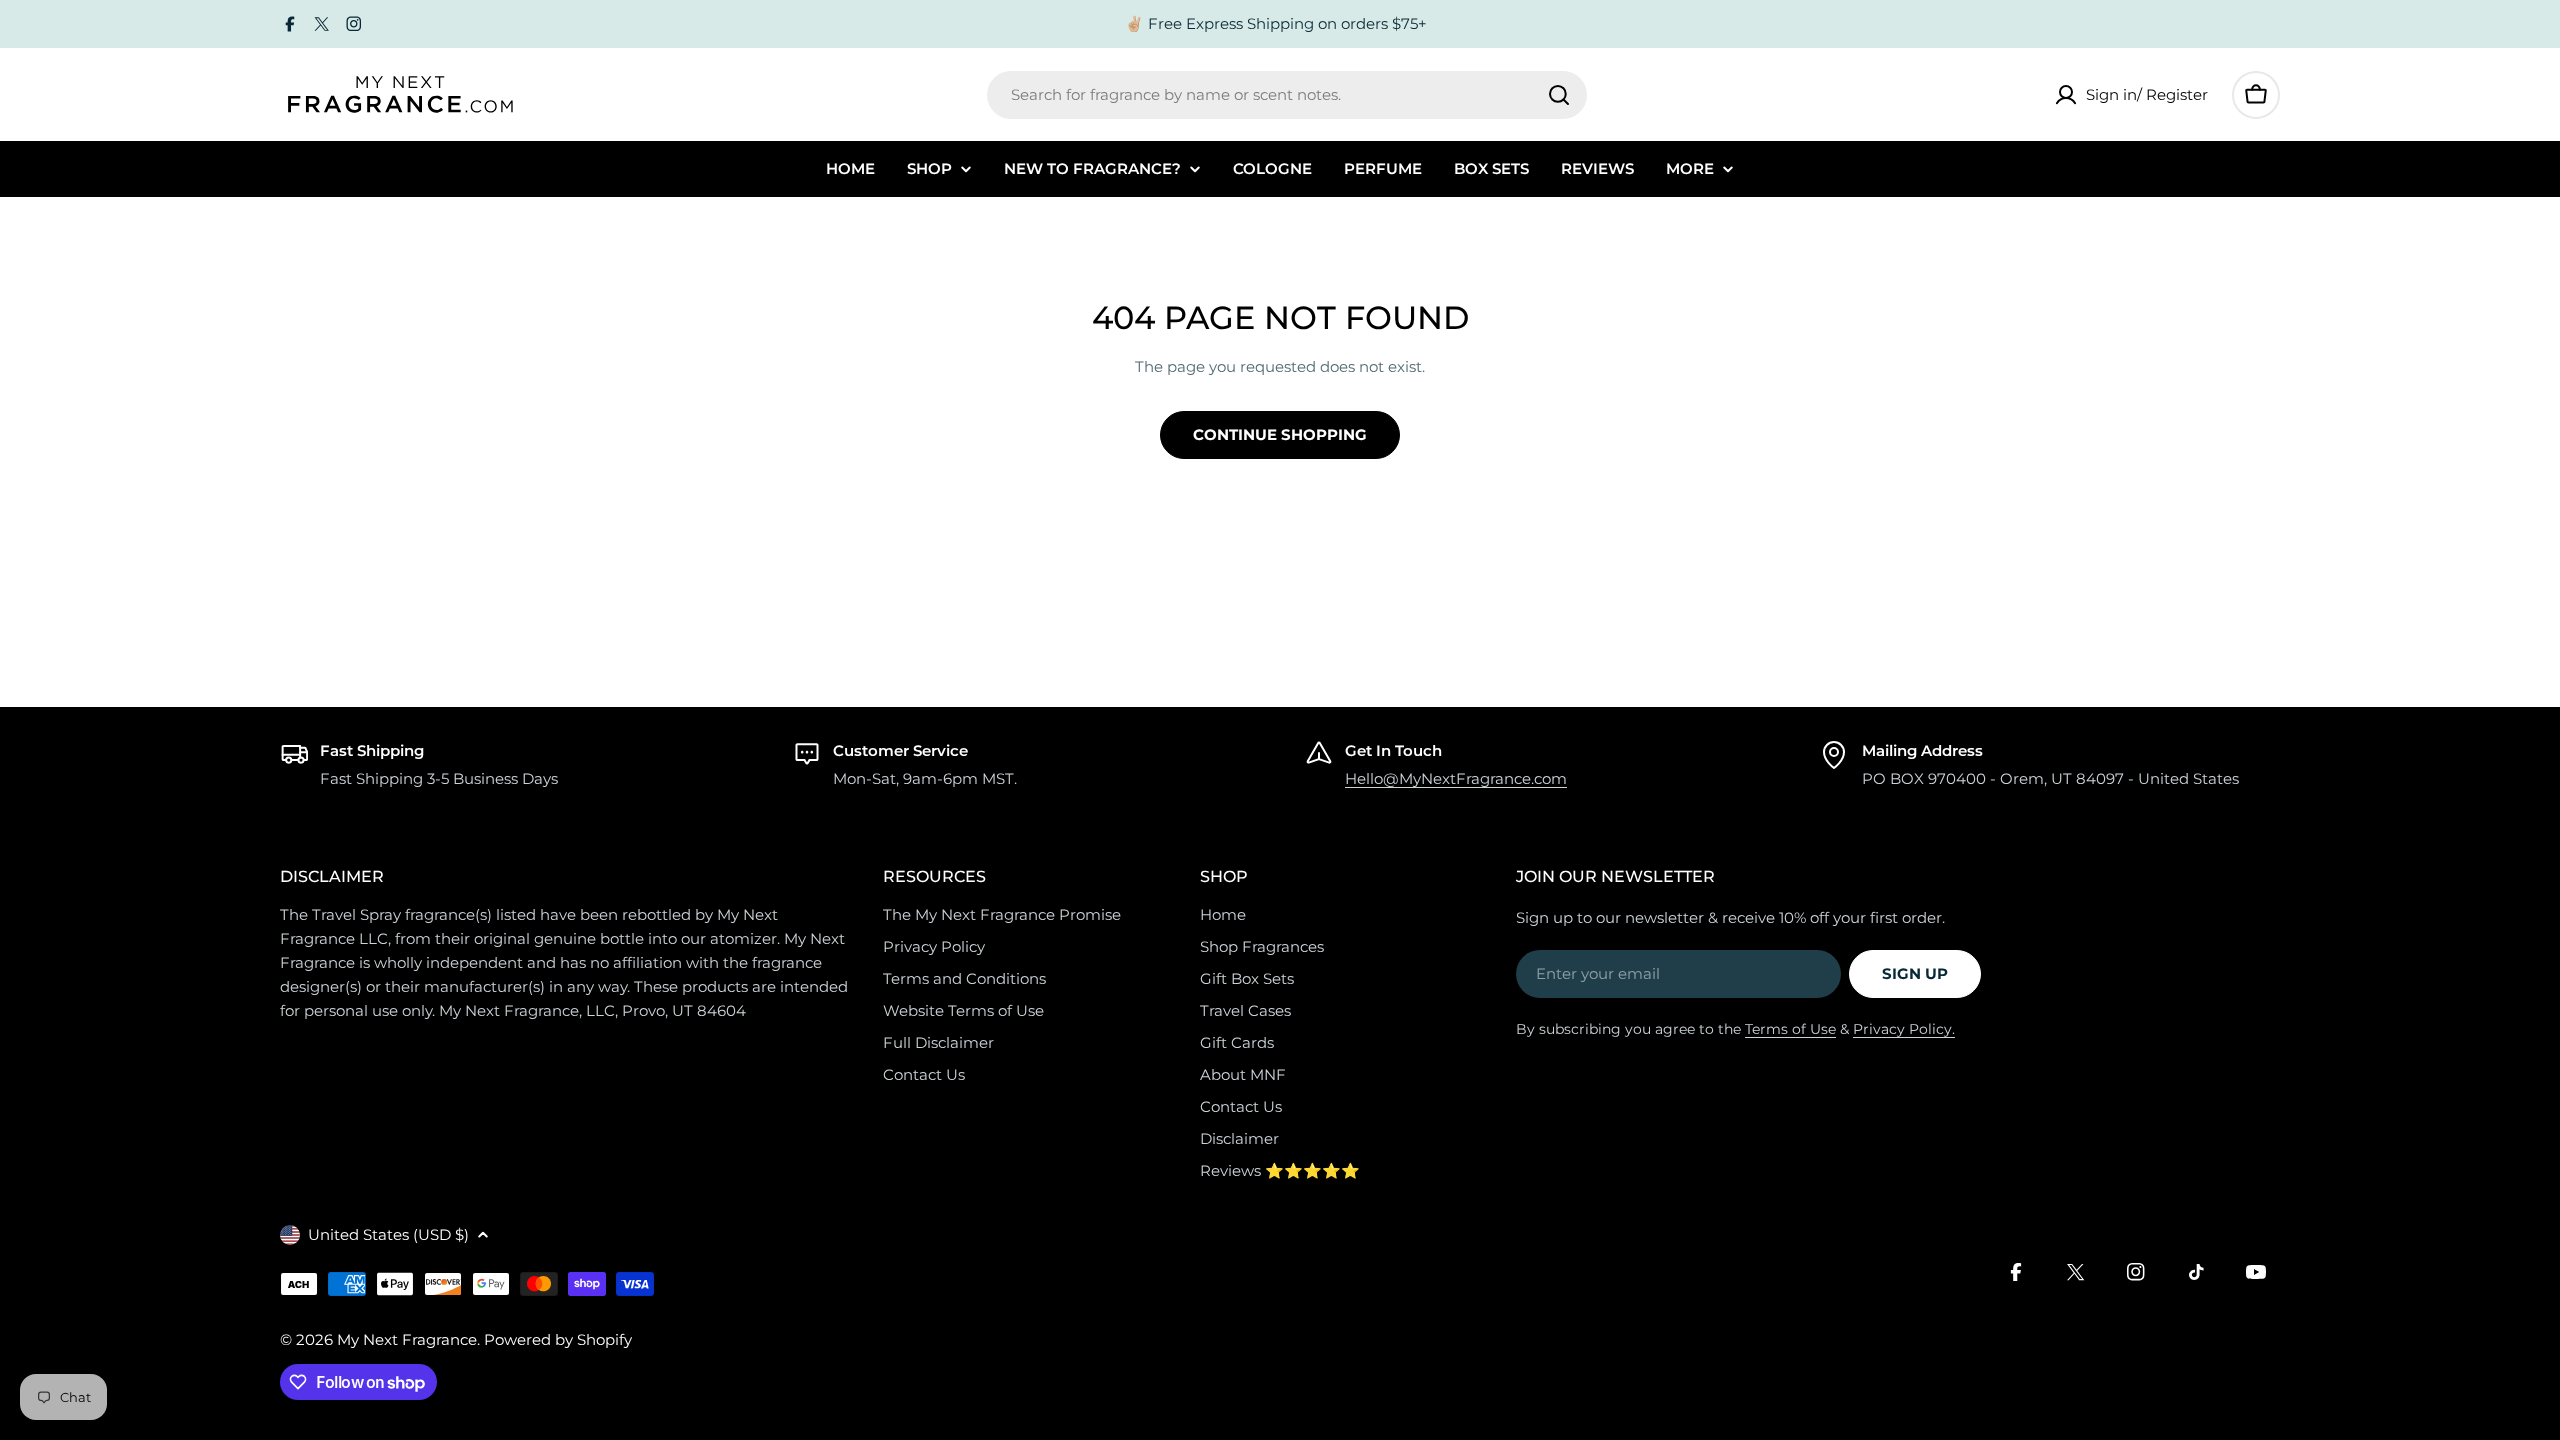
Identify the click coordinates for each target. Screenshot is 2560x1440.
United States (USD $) (388, 1234)
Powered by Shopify (558, 1339)
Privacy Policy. (1904, 1029)
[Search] (1559, 95)
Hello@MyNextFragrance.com (1456, 778)
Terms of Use (1790, 1029)
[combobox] (1287, 95)
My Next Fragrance (407, 1339)
